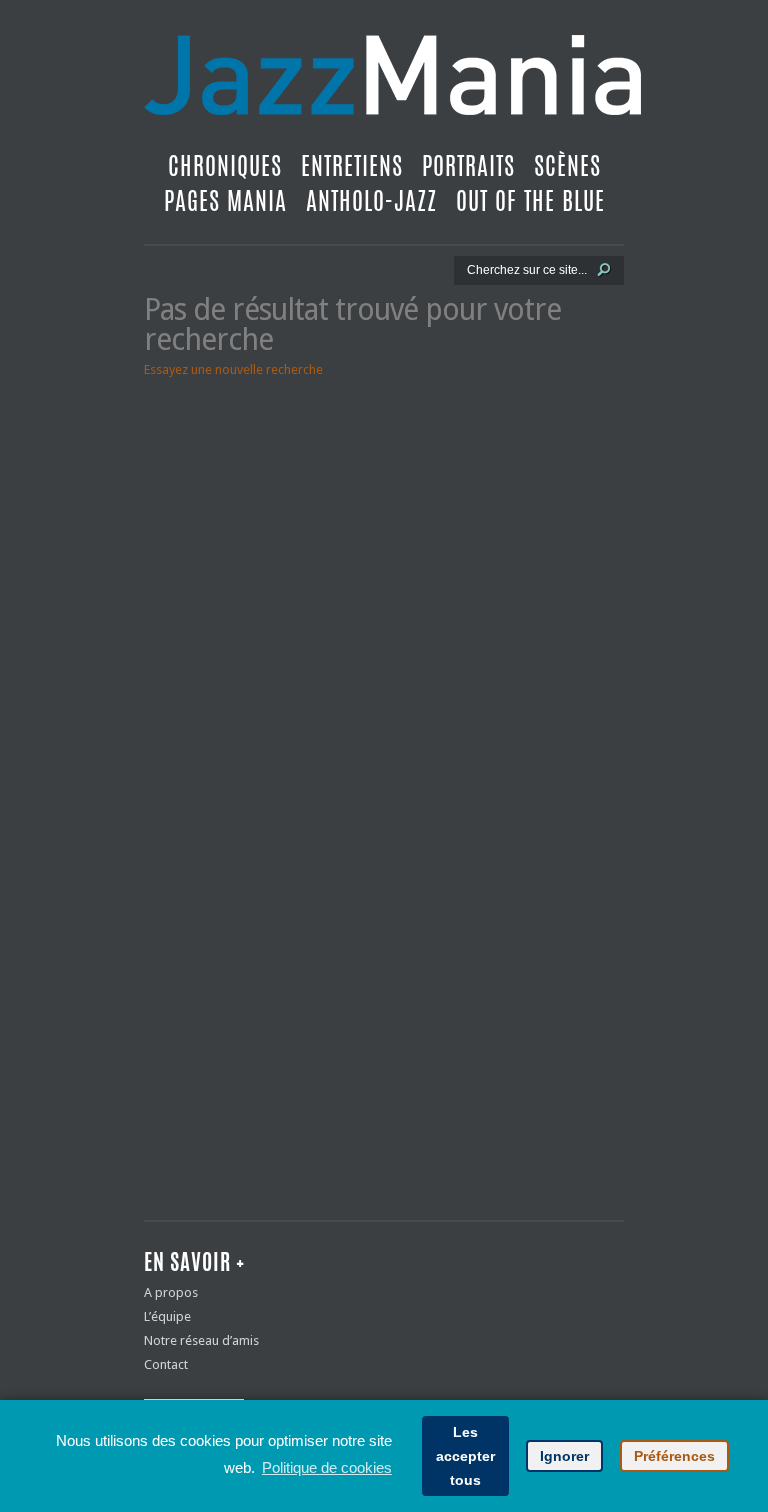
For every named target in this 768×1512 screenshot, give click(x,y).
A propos (171, 1292)
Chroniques (225, 166)
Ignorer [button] (564, 1456)
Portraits (468, 166)
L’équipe (167, 1316)
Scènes (567, 166)
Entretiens (352, 166)
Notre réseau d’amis (201, 1340)
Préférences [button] (674, 1456)
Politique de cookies (327, 1467)
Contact (166, 1364)
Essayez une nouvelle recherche (233, 369)
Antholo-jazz (371, 201)
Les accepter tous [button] (465, 1456)
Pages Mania (225, 201)
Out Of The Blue (530, 201)
